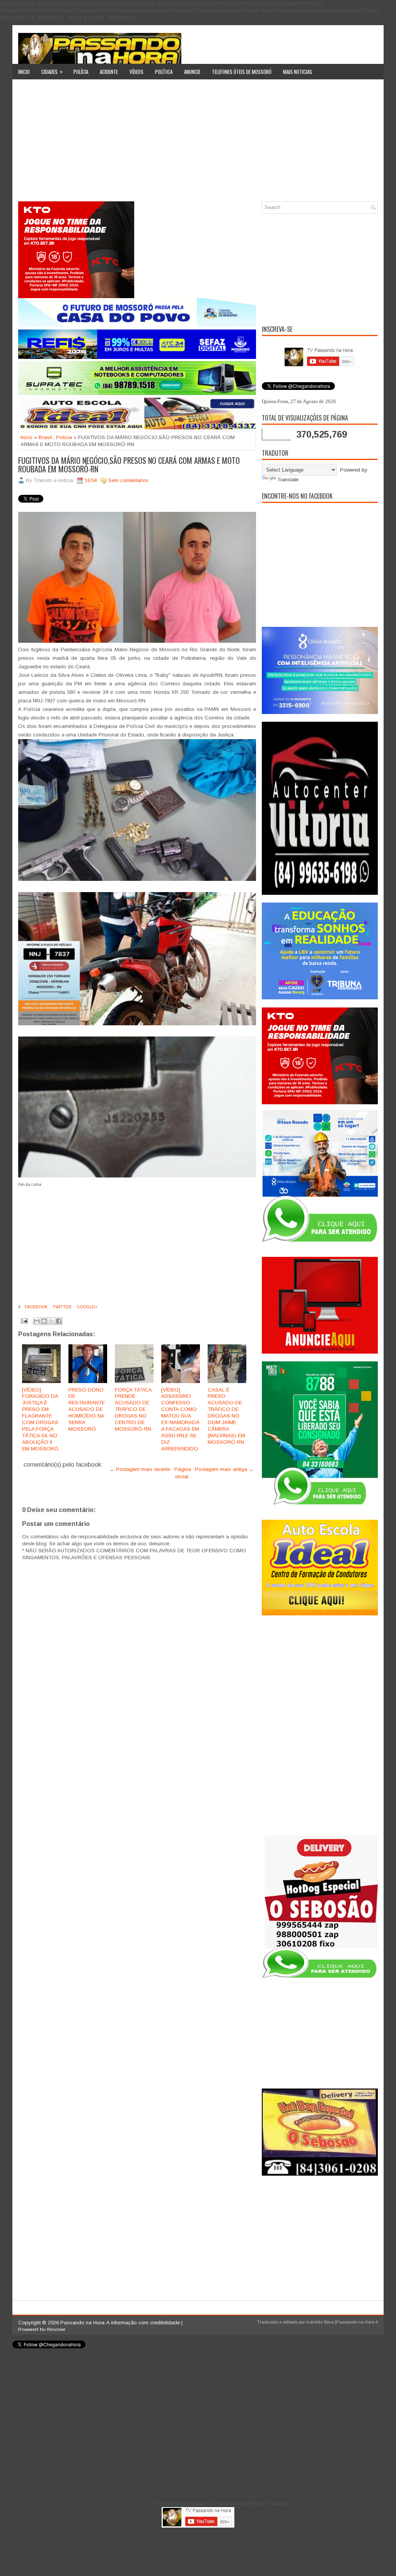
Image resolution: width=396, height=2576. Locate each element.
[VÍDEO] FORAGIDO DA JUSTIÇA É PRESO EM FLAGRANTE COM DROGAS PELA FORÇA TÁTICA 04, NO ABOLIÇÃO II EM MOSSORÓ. (41, 1419)
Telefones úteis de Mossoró (242, 72)
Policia (64, 437)
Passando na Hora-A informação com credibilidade (120, 2323)
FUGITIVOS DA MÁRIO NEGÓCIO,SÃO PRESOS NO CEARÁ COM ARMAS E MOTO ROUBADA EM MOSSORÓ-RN (129, 465)
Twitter (61, 1307)
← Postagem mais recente (140, 1469)
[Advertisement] (198, 143)
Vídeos (137, 72)
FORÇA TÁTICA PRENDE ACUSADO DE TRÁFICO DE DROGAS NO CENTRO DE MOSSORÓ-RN (133, 1409)
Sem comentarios (128, 480)
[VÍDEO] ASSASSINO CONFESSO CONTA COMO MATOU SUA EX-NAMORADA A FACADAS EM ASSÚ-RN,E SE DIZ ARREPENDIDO (180, 1419)
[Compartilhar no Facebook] (59, 1321)
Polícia (81, 72)
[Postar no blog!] (44, 1321)
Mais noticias (298, 72)
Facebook (36, 1307)
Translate (288, 480)
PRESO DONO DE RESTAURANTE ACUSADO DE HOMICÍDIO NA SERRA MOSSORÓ (87, 1409)
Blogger (56, 2330)
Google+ (86, 1307)
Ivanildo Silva (320, 2322)
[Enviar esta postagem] (24, 1321)
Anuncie (192, 72)
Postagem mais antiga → (224, 1469)
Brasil (45, 437)
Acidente (109, 72)
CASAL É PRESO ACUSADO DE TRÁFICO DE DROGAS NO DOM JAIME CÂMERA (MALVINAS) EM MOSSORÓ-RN (226, 1416)
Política (164, 72)
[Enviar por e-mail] (37, 1321)
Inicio (24, 72)
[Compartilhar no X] (51, 1321)
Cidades (52, 71)
